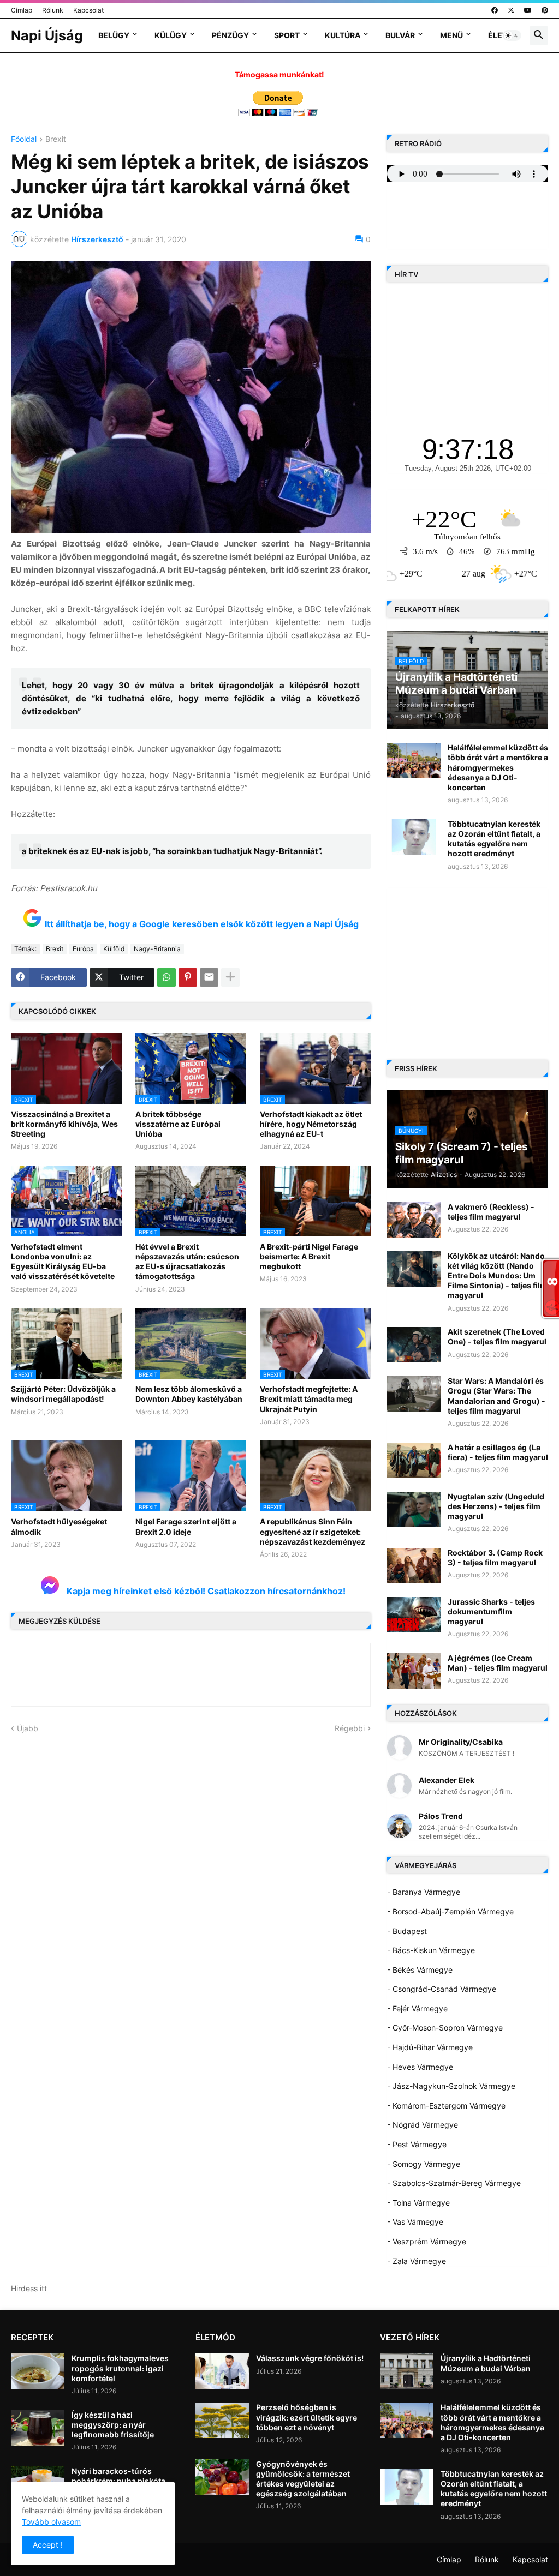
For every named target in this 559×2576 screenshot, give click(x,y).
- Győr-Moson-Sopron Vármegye (445, 2028)
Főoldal (24, 139)
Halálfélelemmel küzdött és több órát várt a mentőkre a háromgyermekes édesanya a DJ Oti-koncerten (498, 767)
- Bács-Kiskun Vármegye (431, 1950)
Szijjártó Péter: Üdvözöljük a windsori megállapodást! (63, 1394)
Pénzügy (230, 35)
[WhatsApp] (166, 977)
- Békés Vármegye (420, 1970)
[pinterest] (545, 10)
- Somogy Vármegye (424, 2164)
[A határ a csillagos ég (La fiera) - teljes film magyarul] (414, 1460)
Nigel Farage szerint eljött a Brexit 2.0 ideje (186, 1526)
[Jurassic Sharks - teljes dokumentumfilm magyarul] (414, 1615)
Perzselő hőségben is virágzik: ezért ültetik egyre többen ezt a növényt (307, 2417)
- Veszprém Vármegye (427, 2241)
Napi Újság (47, 35)
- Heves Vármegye (420, 2067)
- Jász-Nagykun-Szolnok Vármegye (451, 2086)
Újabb (28, 1728)
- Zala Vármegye (417, 2261)
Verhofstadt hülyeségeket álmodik (59, 1526)
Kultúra (343, 35)
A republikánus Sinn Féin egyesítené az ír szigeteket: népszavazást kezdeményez (313, 1531)
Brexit (56, 139)
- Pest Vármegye (417, 2144)
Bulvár (400, 35)
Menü (451, 35)
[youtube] (528, 10)
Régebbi (350, 1728)
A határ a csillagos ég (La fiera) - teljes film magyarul (498, 1452)
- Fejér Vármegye (417, 2008)
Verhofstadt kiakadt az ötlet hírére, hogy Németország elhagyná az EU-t (311, 1124)
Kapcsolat (88, 10)
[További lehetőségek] (230, 977)
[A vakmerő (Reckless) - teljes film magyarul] (414, 1220)
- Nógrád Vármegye (423, 2125)
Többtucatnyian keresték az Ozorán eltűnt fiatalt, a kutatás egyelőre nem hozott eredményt (494, 839)
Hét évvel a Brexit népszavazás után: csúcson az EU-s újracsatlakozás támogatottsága (187, 1262)
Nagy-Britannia (157, 949)
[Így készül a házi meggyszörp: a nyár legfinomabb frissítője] (38, 2428)
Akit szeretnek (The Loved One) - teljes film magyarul (497, 1337)
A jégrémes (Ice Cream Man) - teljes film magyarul (498, 1663)
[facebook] (495, 10)
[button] (512, 35)
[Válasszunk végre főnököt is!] (222, 2371)
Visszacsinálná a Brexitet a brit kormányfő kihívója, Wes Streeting (64, 1124)
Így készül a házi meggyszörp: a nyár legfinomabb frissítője (113, 2425)
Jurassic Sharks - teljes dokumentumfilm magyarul (491, 1611)
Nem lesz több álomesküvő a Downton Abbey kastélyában (189, 1394)
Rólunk (53, 10)
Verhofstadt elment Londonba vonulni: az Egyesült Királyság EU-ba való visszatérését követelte (63, 1262)
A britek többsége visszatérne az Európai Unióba (178, 1124)
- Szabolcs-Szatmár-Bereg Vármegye (454, 2183)
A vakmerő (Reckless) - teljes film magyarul (491, 1212)
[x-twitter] (511, 10)
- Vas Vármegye (415, 2222)
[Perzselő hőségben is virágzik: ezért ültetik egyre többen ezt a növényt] (222, 2420)
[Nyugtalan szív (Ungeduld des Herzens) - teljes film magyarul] (414, 1509)
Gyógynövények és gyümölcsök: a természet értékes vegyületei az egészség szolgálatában (303, 2479)
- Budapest (407, 1931)
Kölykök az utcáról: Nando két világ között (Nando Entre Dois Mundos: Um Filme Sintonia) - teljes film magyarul (497, 1276)
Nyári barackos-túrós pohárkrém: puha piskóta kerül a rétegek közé (118, 2481)
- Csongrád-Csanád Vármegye (442, 1989)
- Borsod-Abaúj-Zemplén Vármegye (450, 1911)
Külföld (114, 949)
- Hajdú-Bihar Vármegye (430, 2047)
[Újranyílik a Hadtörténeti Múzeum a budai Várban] (407, 2371)
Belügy (114, 35)
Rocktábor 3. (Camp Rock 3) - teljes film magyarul (495, 1557)
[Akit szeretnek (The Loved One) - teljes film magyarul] (414, 1345)
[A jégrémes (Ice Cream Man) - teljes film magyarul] (414, 1671)
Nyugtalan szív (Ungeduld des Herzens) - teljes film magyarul (496, 1506)
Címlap (22, 10)
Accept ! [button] (48, 2545)
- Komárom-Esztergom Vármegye (446, 2106)
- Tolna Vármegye (418, 2203)
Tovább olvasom (51, 2522)
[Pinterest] (188, 977)
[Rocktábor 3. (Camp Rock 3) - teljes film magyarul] (414, 1566)
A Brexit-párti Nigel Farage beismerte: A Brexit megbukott (309, 1256)
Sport (287, 35)
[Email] (209, 977)
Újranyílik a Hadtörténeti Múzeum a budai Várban (486, 2363)
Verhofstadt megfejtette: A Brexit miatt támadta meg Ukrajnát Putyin (309, 1399)
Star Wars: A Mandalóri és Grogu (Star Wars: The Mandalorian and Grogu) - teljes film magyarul (496, 1396)
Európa (83, 949)
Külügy (171, 35)
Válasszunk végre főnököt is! (310, 2358)
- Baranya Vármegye (424, 1892)
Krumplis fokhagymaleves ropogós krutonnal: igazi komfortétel (120, 2368)
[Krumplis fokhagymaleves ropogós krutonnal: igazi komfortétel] (38, 2371)
